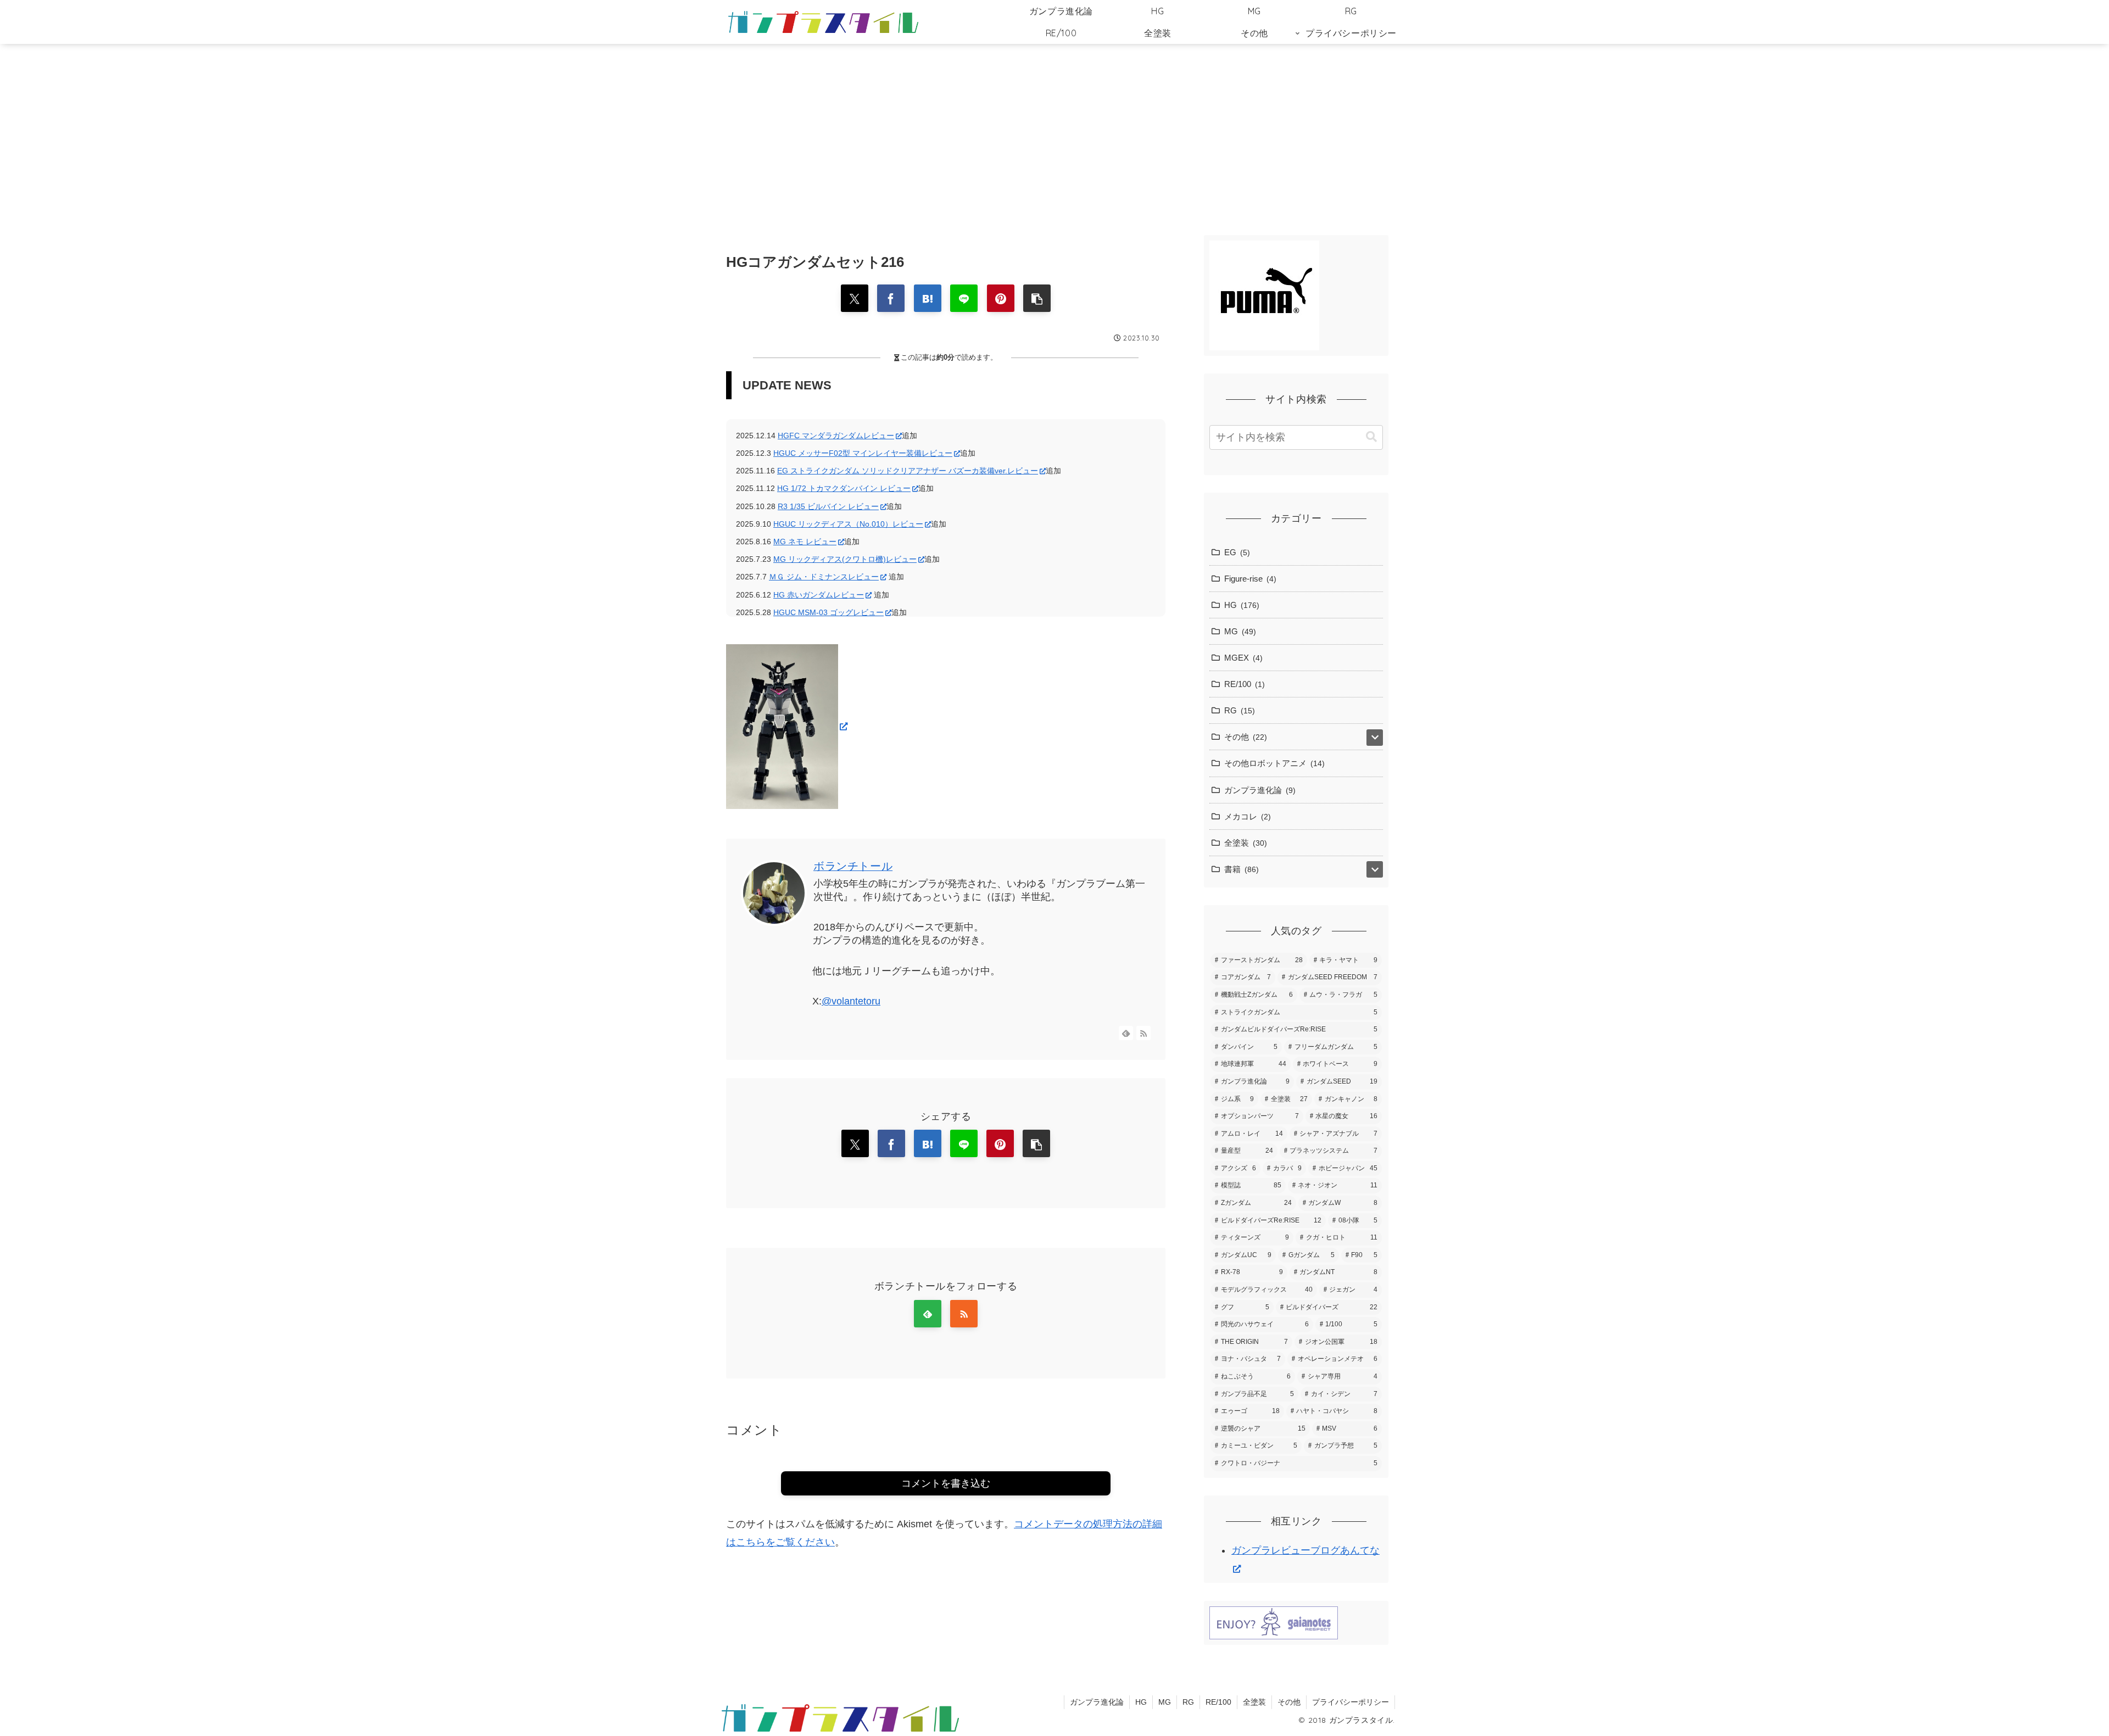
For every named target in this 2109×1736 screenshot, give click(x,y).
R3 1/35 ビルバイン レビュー (828, 506)
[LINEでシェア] (964, 298)
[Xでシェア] (855, 298)
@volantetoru (851, 1001)
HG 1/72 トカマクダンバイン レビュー (844, 488)
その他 (1289, 1702)
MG (1165, 1702)
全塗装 (1254, 1702)
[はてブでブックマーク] (928, 298)
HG (1141, 1702)
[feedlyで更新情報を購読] (1126, 1033)
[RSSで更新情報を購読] (1143, 1033)
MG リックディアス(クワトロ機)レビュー (845, 559)
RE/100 (1218, 1702)
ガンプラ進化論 (1097, 1702)
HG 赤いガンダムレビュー (819, 595)
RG (1188, 1702)
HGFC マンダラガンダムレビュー (836, 436)
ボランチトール (853, 866)
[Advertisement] (1054, 134)
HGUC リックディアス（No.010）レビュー (848, 524)
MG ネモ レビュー (805, 542)
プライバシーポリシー (1351, 1702)
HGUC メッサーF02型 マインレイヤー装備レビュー (863, 453)
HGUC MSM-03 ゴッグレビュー (828, 612)
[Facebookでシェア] (891, 298)
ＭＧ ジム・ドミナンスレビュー (824, 577)
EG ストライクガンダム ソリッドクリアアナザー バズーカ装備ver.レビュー (908, 471)
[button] (1037, 298)
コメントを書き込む (946, 1483)
